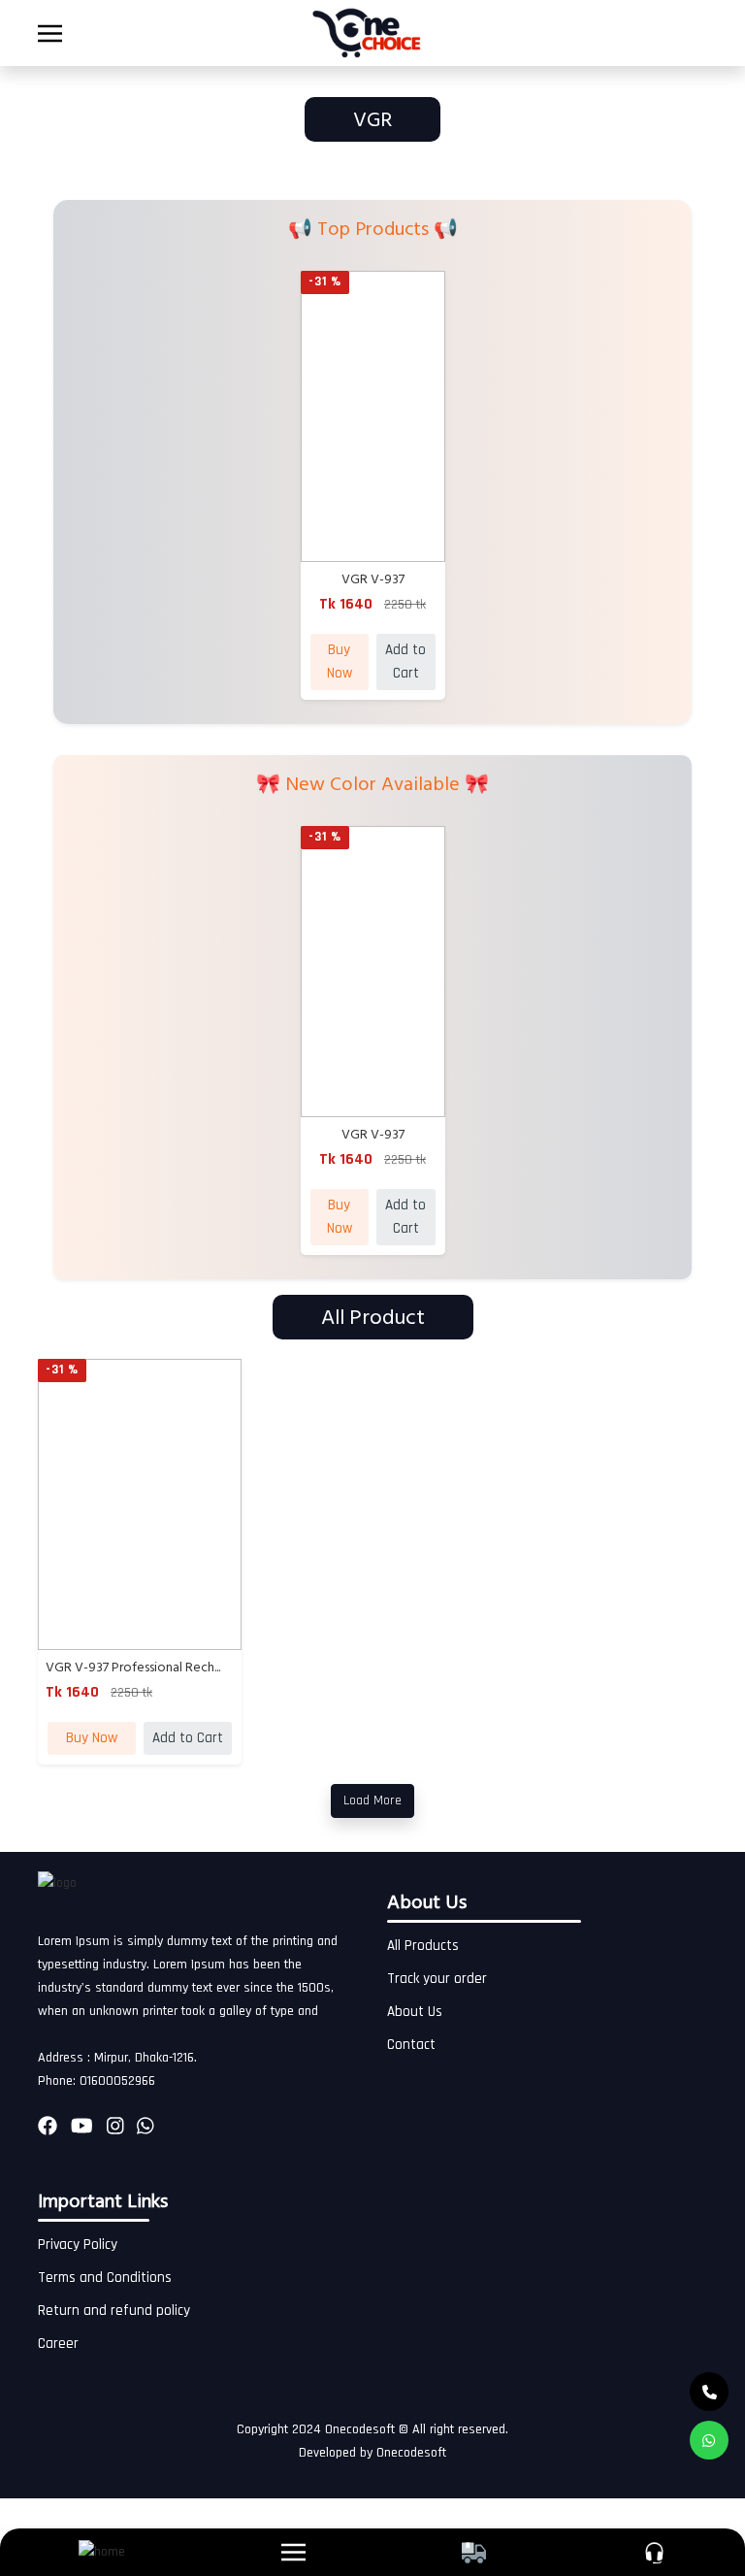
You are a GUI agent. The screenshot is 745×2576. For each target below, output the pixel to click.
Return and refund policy (114, 2311)
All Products (423, 1946)
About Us (415, 2012)
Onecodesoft (411, 2453)
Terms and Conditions (105, 2278)
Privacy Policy (78, 2245)
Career (58, 2344)
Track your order (437, 1979)
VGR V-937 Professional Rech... (133, 1667)
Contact (411, 2045)
